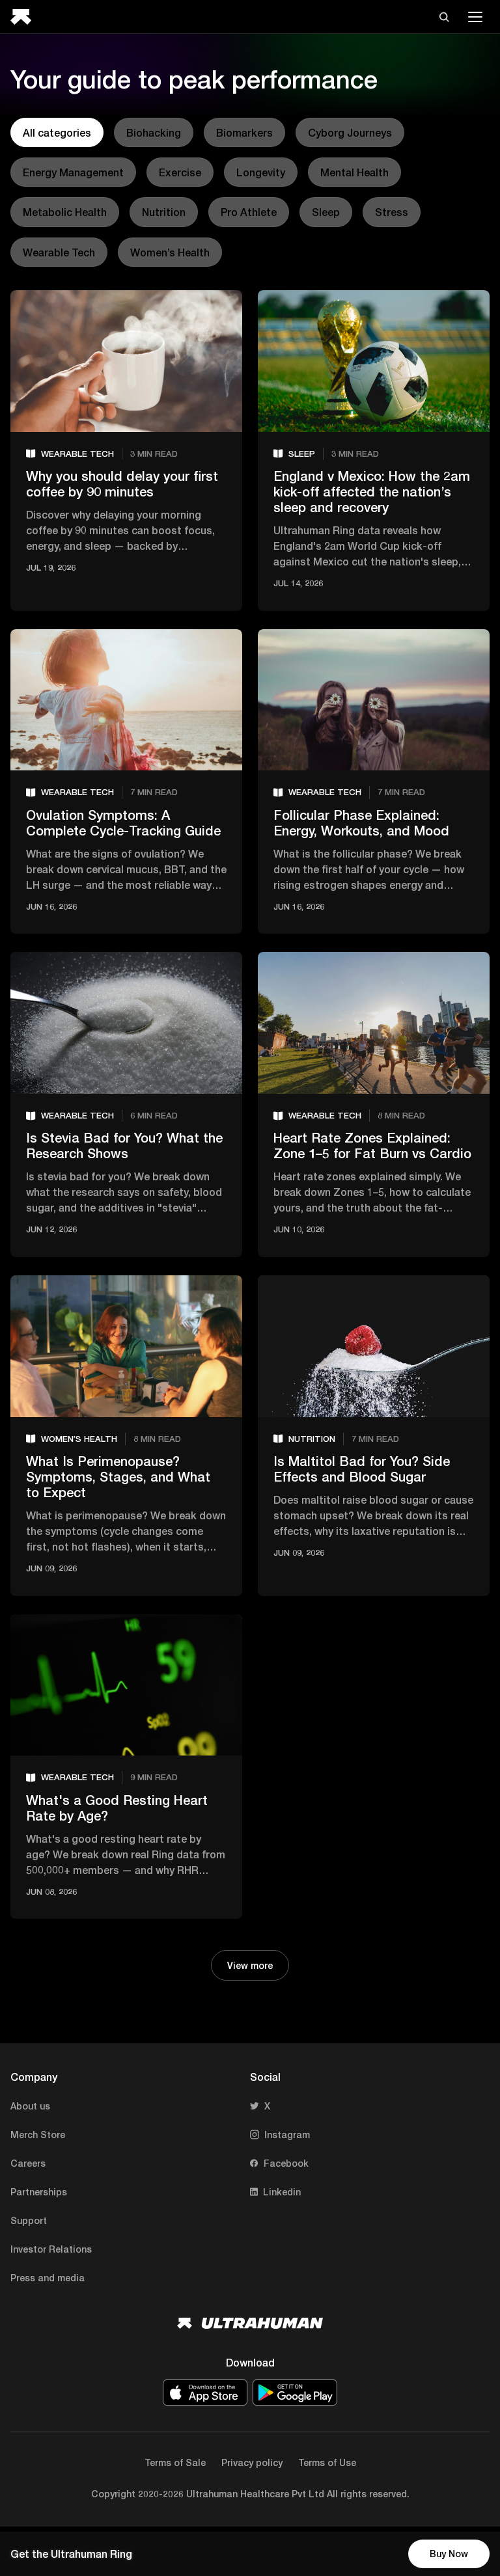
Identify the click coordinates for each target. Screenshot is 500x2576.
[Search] (444, 17)
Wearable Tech (59, 252)
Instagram (287, 2135)
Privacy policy (252, 2462)
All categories (57, 132)
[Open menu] (475, 17)
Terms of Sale (175, 2462)
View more (250, 1965)
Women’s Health (170, 252)
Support (29, 2220)
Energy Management (73, 172)
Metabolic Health (65, 212)
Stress (392, 212)
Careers (28, 2163)
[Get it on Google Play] (295, 2393)
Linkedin (282, 2192)
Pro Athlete (249, 212)
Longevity (261, 172)
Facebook (286, 2163)
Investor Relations (51, 2249)
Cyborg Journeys (350, 132)
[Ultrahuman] (25, 17)
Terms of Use (327, 2462)
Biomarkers (244, 132)
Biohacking (154, 132)
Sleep (326, 212)
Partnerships (39, 2192)
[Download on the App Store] (205, 2393)
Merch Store (38, 2135)
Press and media (48, 2278)
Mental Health (354, 172)
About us (30, 2106)
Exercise (180, 172)
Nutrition (164, 212)
